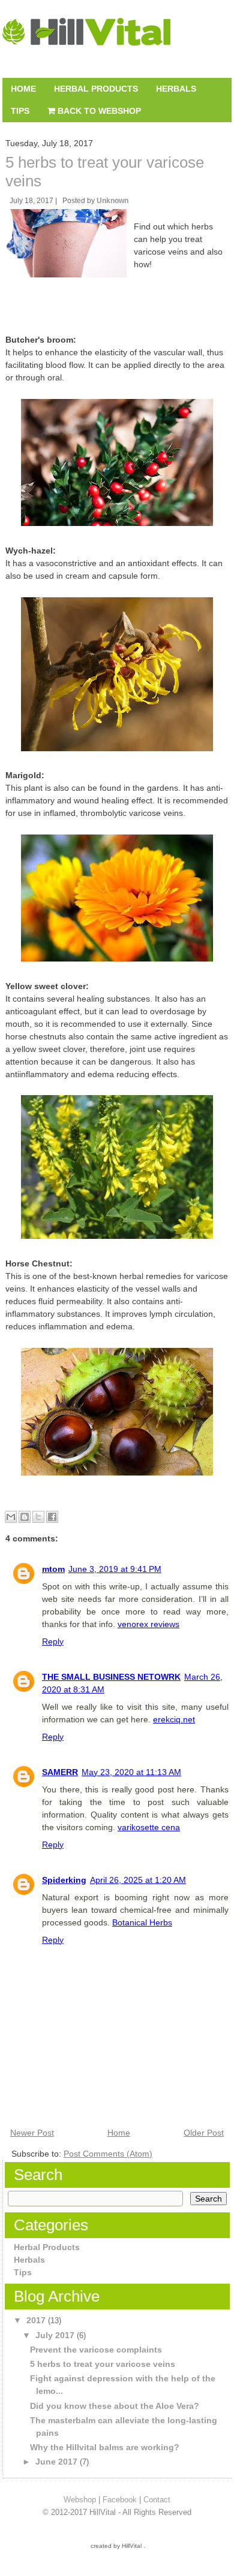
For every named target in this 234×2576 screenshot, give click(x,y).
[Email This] (11, 1517)
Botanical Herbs (142, 1922)
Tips (20, 111)
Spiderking (64, 1880)
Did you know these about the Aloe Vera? (115, 2406)
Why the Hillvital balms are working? (105, 2447)
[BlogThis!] (25, 1517)
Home (119, 2133)
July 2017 (56, 2335)
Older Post (204, 2133)
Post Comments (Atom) (108, 2154)
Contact (157, 2500)
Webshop (80, 2500)
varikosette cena (149, 1827)
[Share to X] (38, 1517)
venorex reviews (148, 1624)
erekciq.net (174, 1719)
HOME (23, 89)
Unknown (112, 201)
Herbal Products (96, 89)
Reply (53, 1641)
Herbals (176, 89)
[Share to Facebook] (52, 1517)
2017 (37, 2320)
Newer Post (32, 2133)
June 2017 (58, 2462)
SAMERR (60, 1772)
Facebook (120, 2500)
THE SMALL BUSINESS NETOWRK (111, 1677)
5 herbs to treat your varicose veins (103, 2364)
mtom (53, 1569)
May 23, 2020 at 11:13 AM (131, 1772)
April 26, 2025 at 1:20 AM (138, 1880)
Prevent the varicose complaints (96, 2350)
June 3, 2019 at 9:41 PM (115, 1569)
